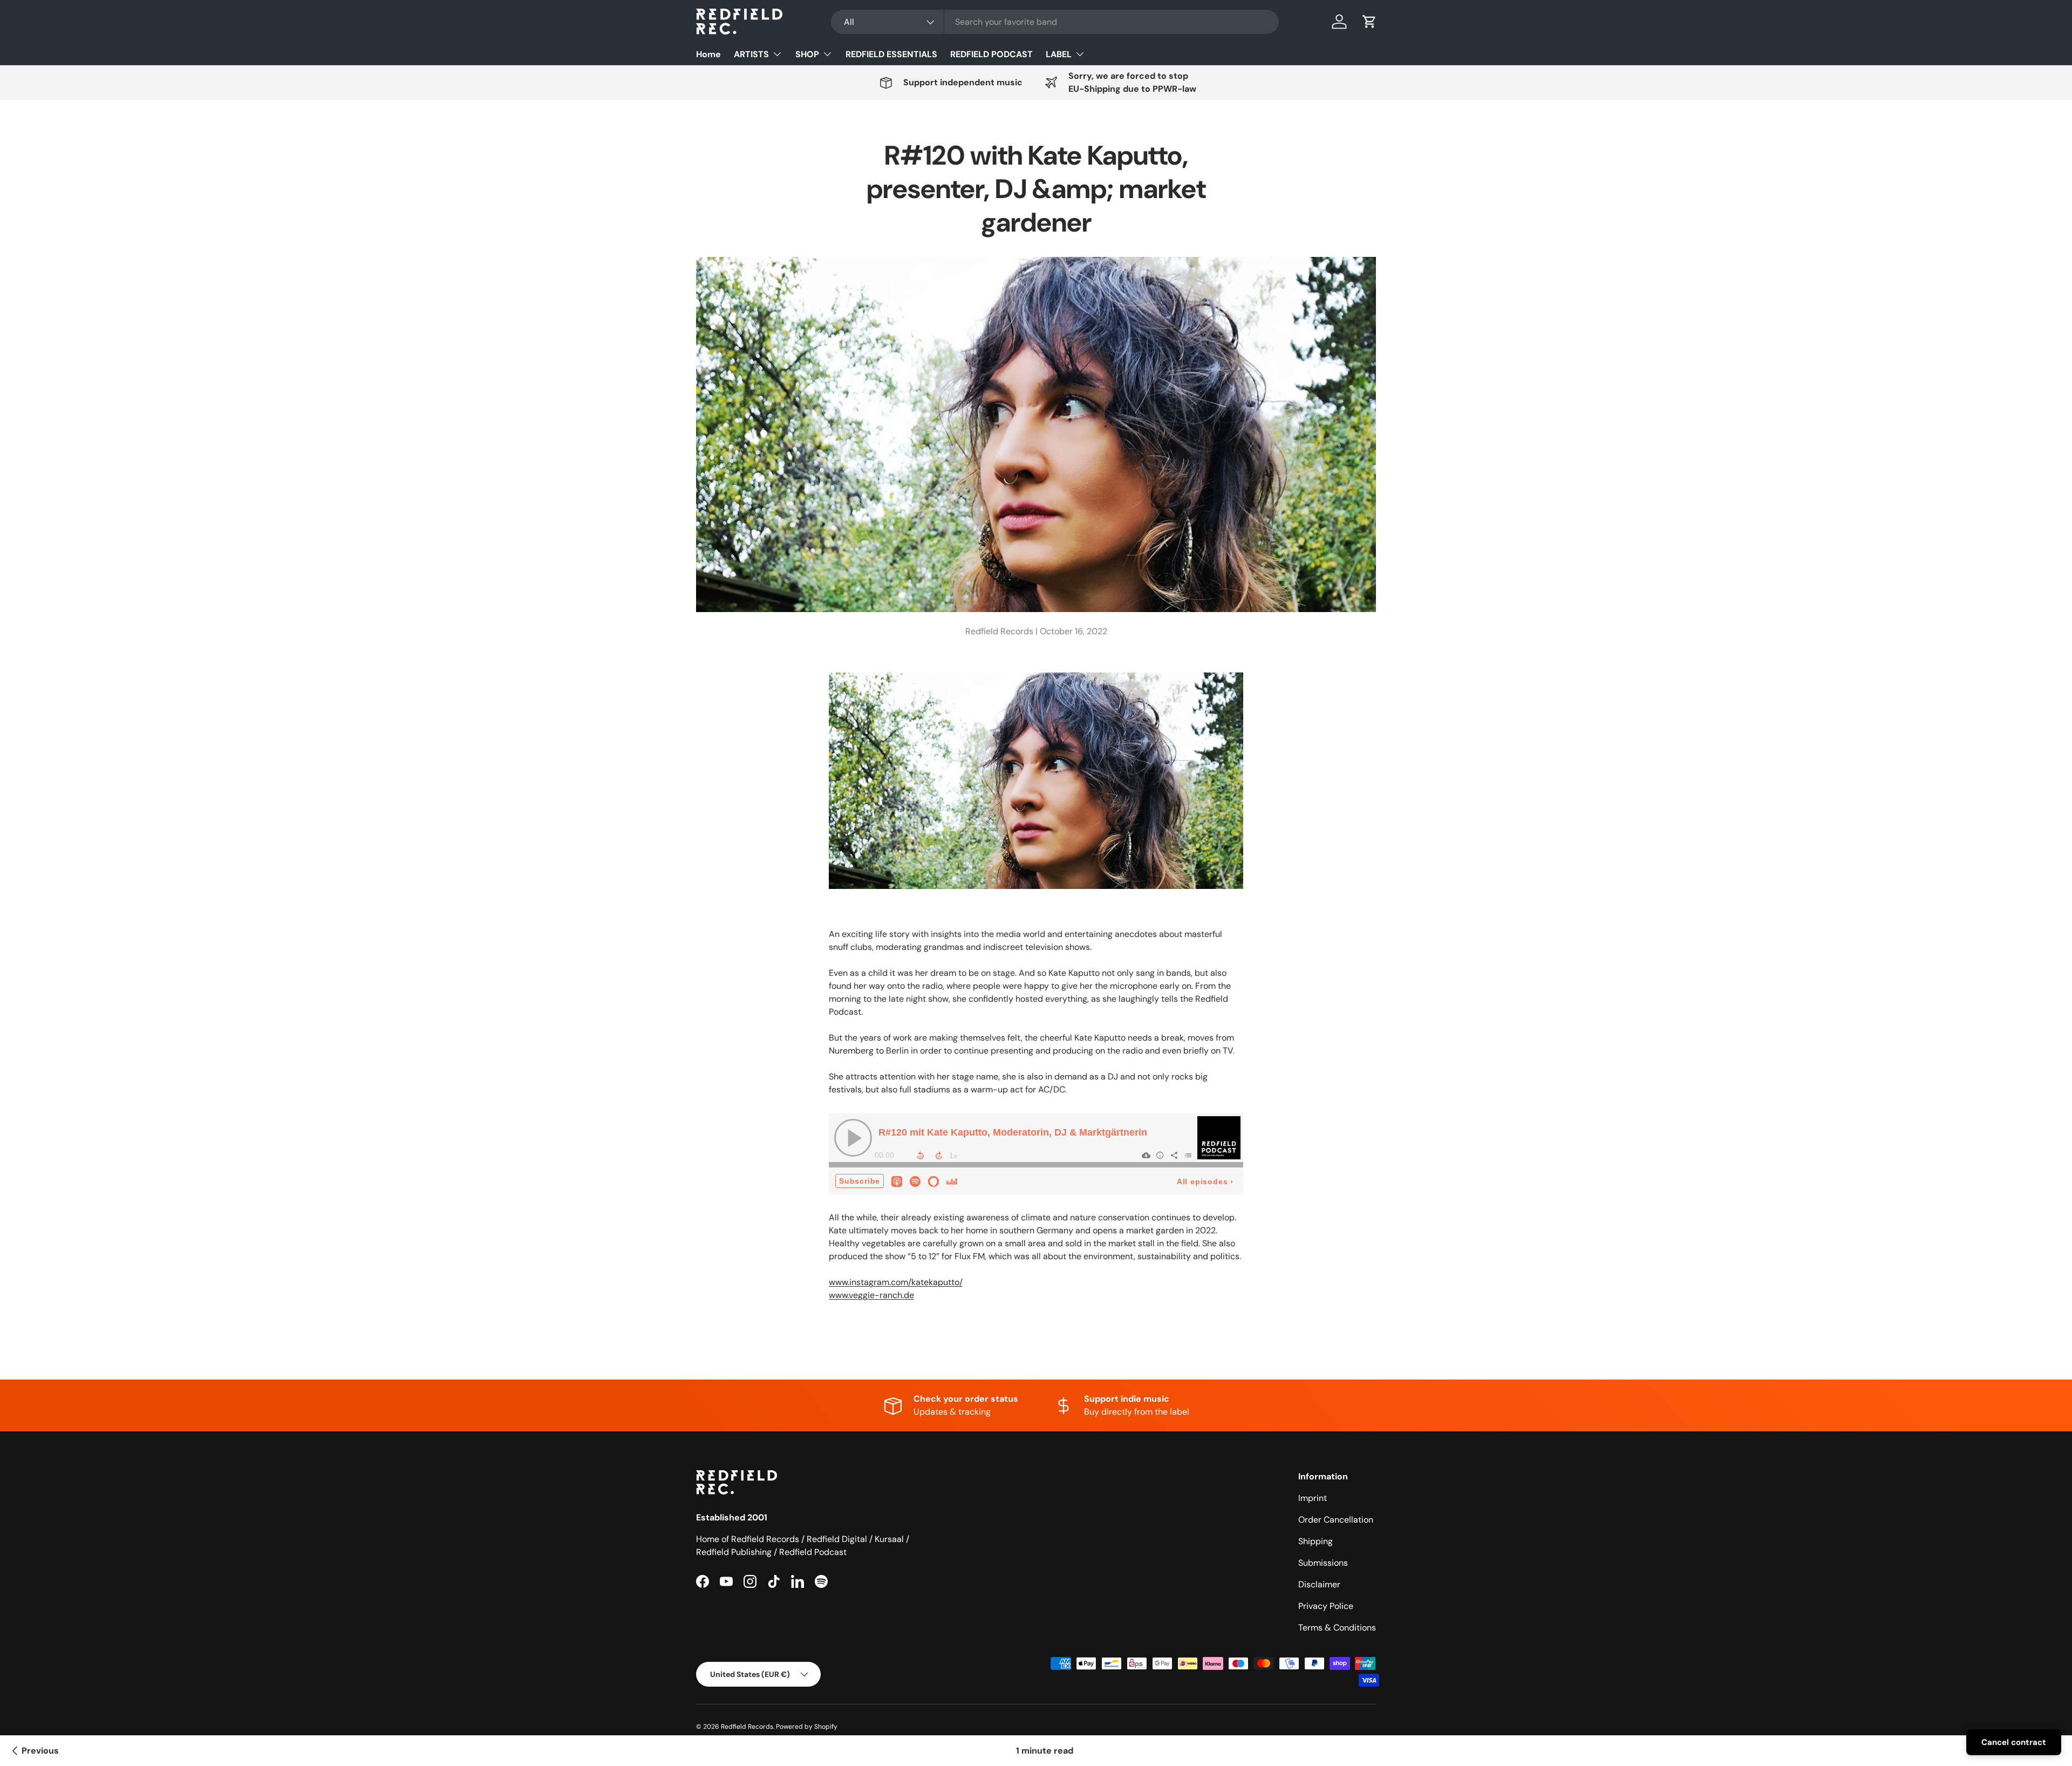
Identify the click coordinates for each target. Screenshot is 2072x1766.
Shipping (1316, 1541)
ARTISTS (751, 54)
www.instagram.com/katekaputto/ (896, 1282)
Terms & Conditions (1337, 1628)
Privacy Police (1326, 1606)
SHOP (807, 54)
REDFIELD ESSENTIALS (891, 54)
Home (708, 54)
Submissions (1323, 1563)
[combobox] (1055, 22)
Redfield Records (747, 1727)
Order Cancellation (1336, 1520)
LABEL (1059, 54)
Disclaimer (1319, 1584)
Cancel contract (2014, 1742)
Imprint (1313, 1498)
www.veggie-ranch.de (871, 1295)
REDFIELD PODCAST (991, 54)
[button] (1369, 22)
